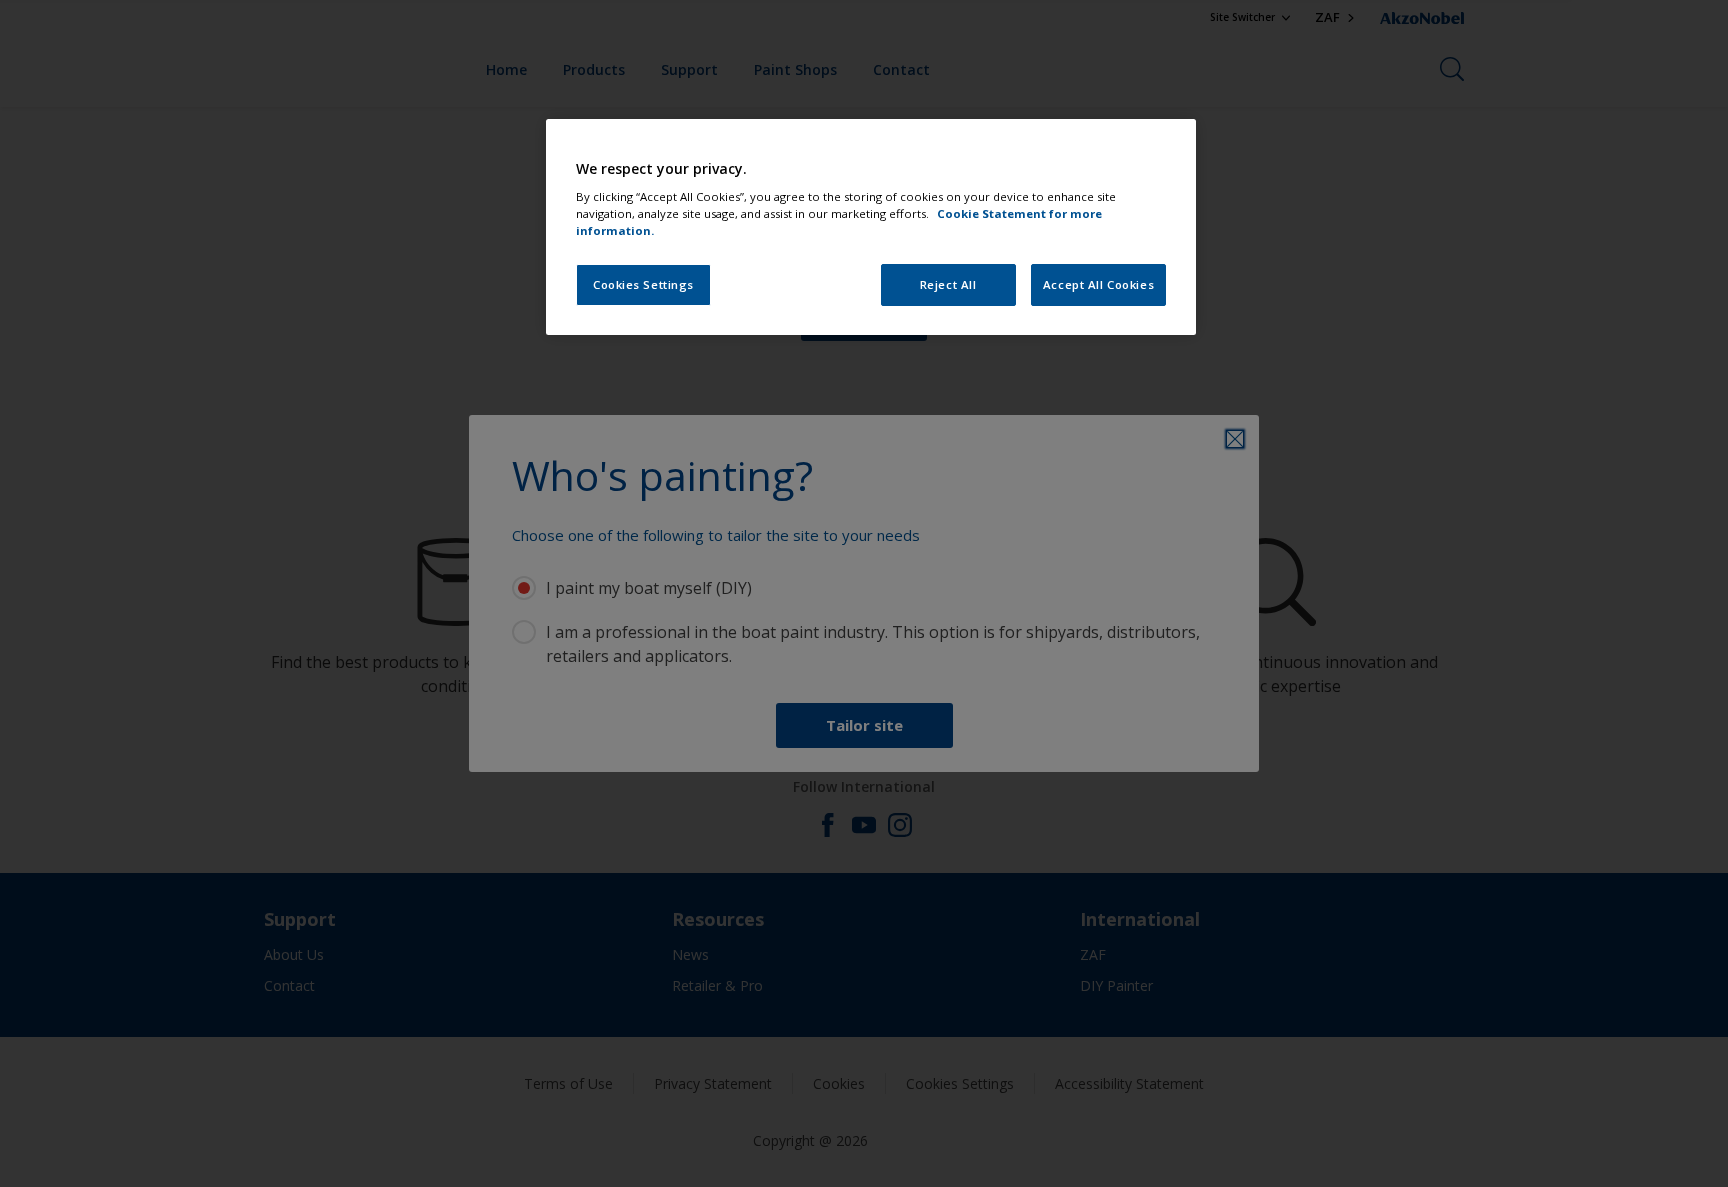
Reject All (948, 284)
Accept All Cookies (1098, 284)
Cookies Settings (643, 284)
